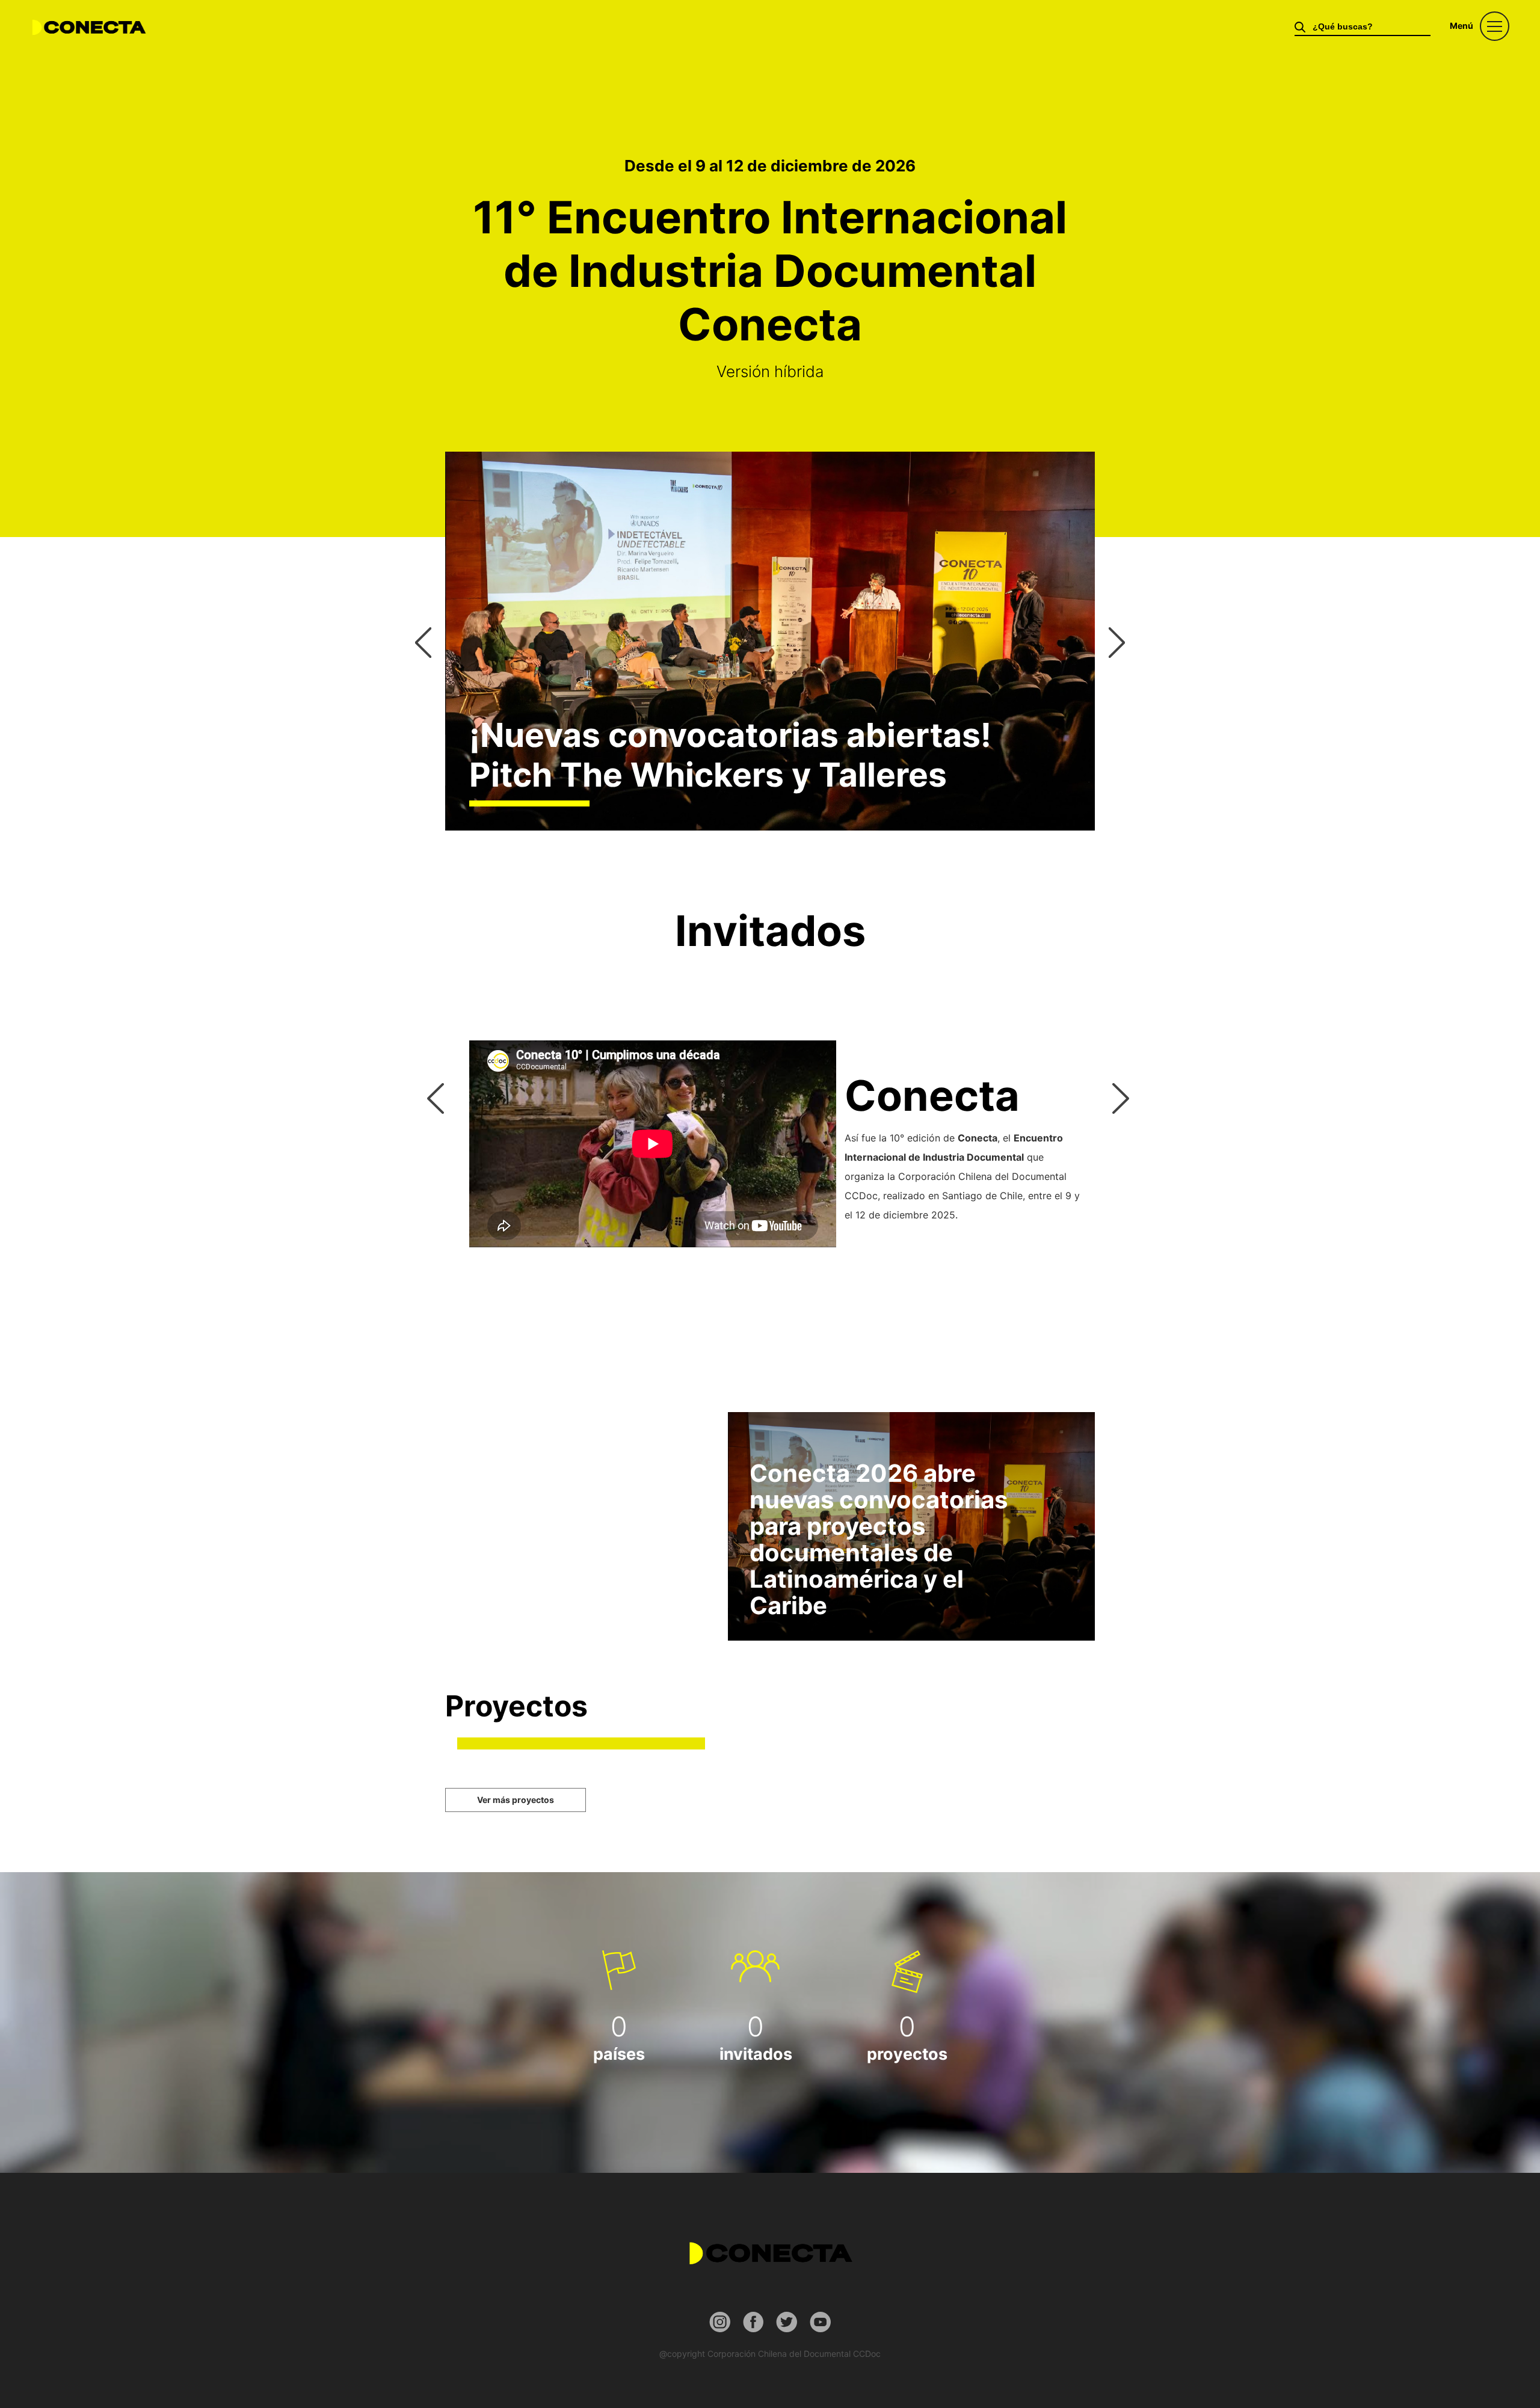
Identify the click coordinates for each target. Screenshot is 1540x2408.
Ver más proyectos (516, 1800)
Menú (1461, 26)
